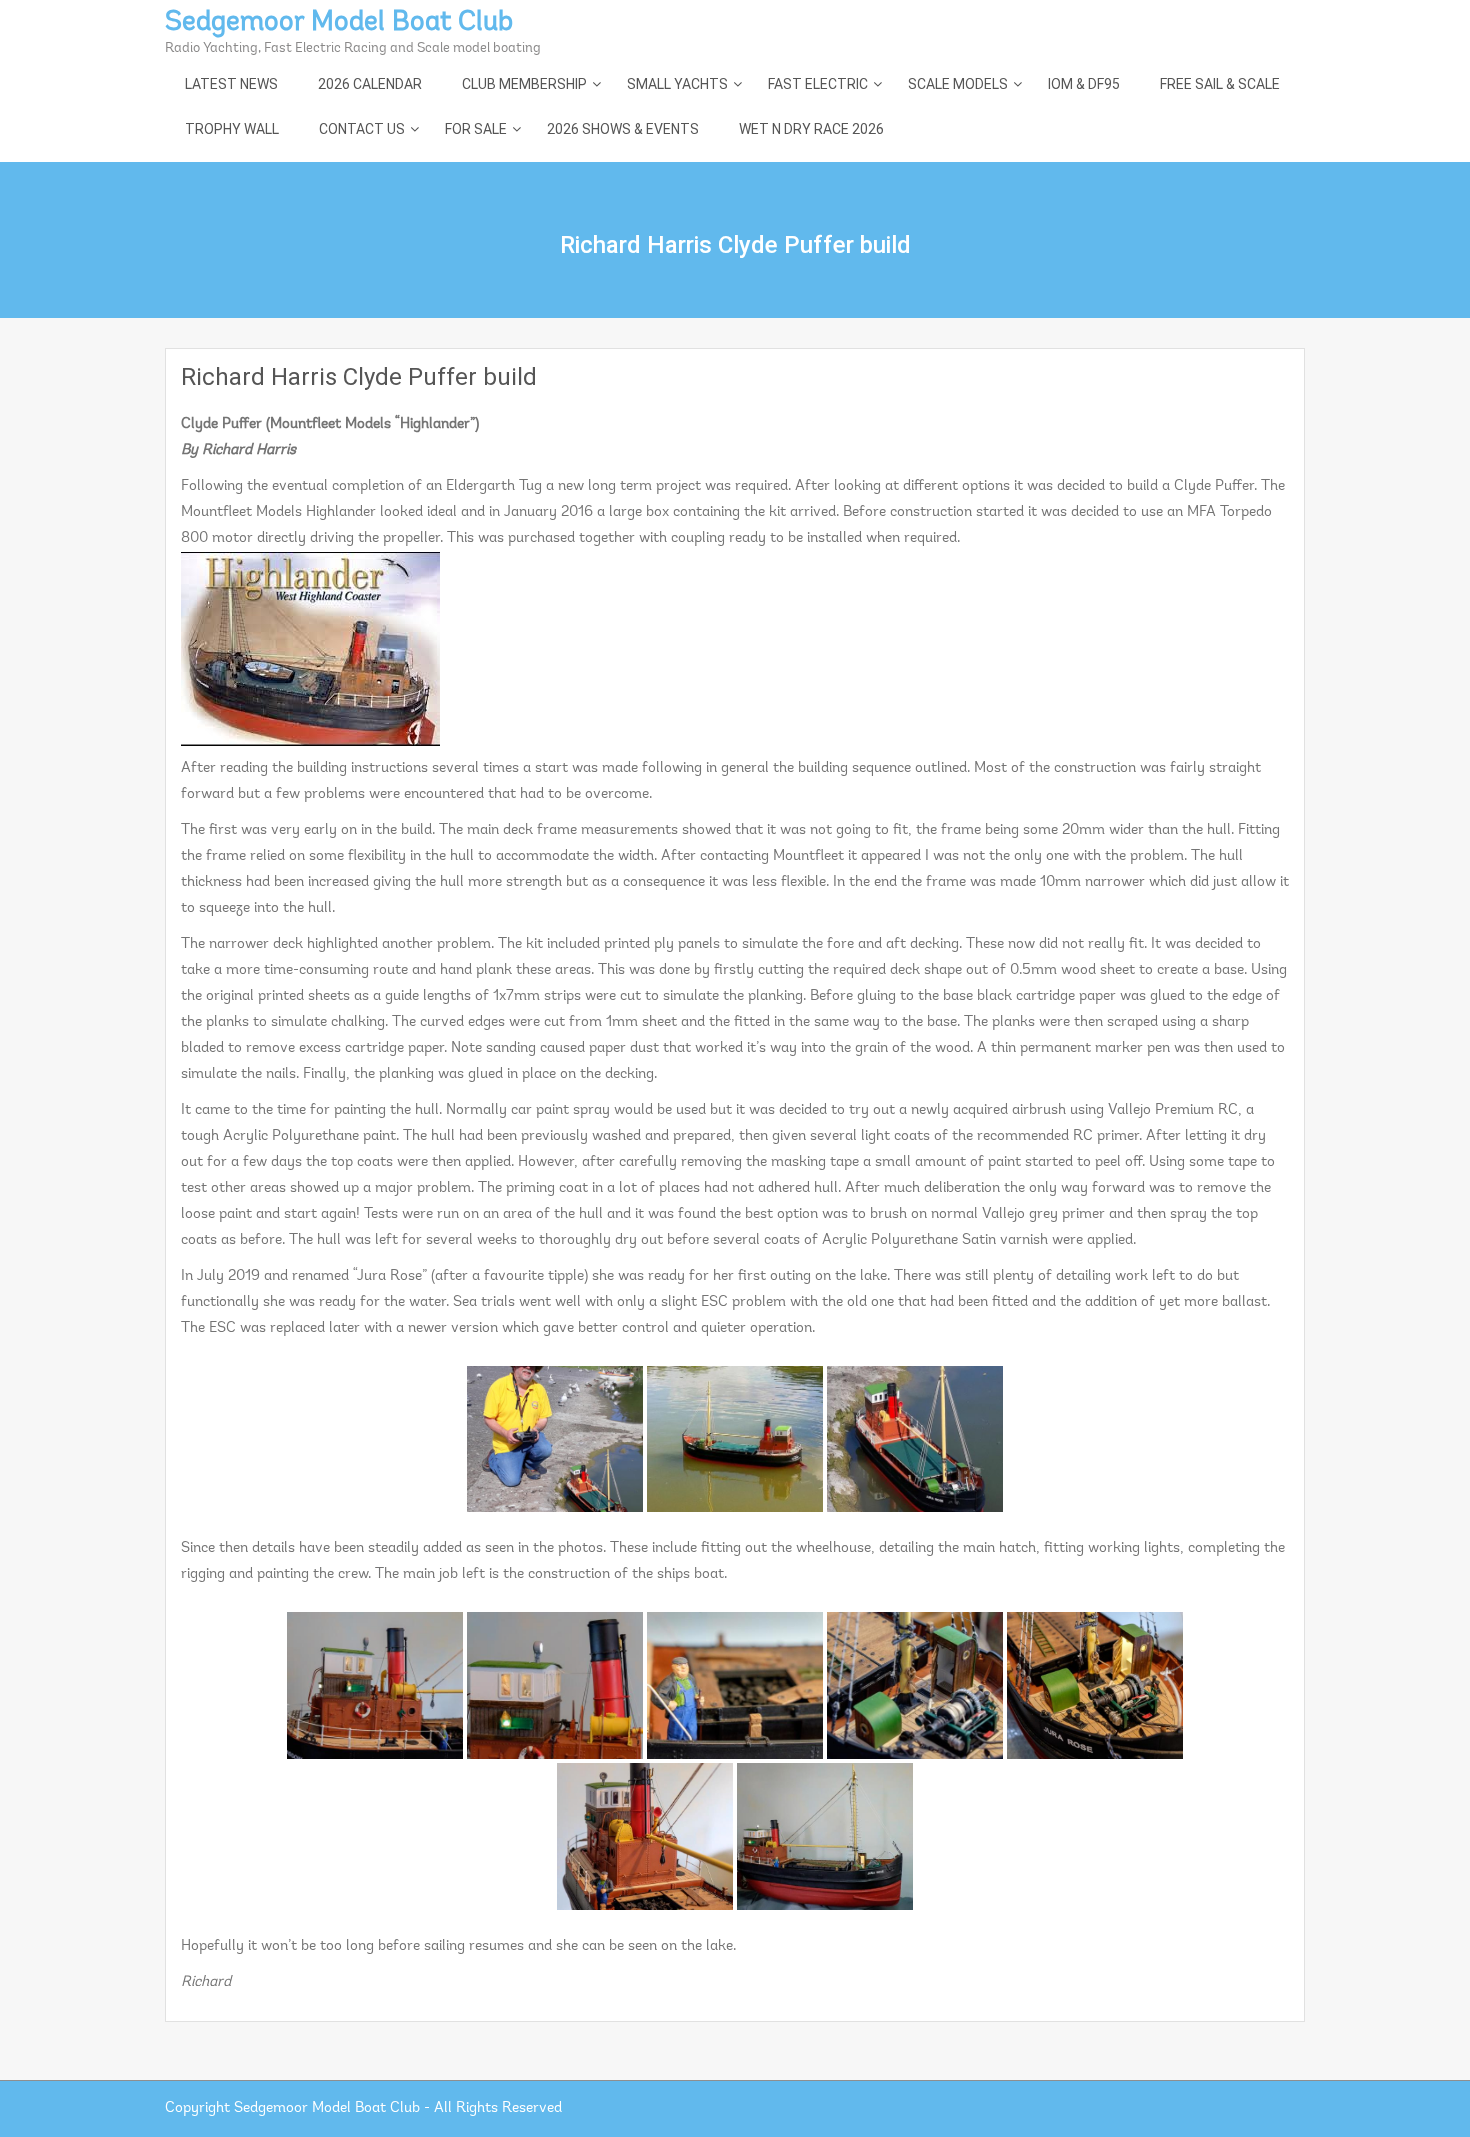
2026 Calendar (370, 84)
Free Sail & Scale (1220, 84)
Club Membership (524, 84)
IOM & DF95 (1084, 84)
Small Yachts (677, 84)
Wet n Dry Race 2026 (811, 129)
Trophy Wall (232, 129)
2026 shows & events (623, 129)
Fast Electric (818, 84)
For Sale (476, 129)
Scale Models (958, 84)
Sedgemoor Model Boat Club (339, 23)
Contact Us (362, 129)
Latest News (231, 84)
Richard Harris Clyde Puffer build (359, 377)
